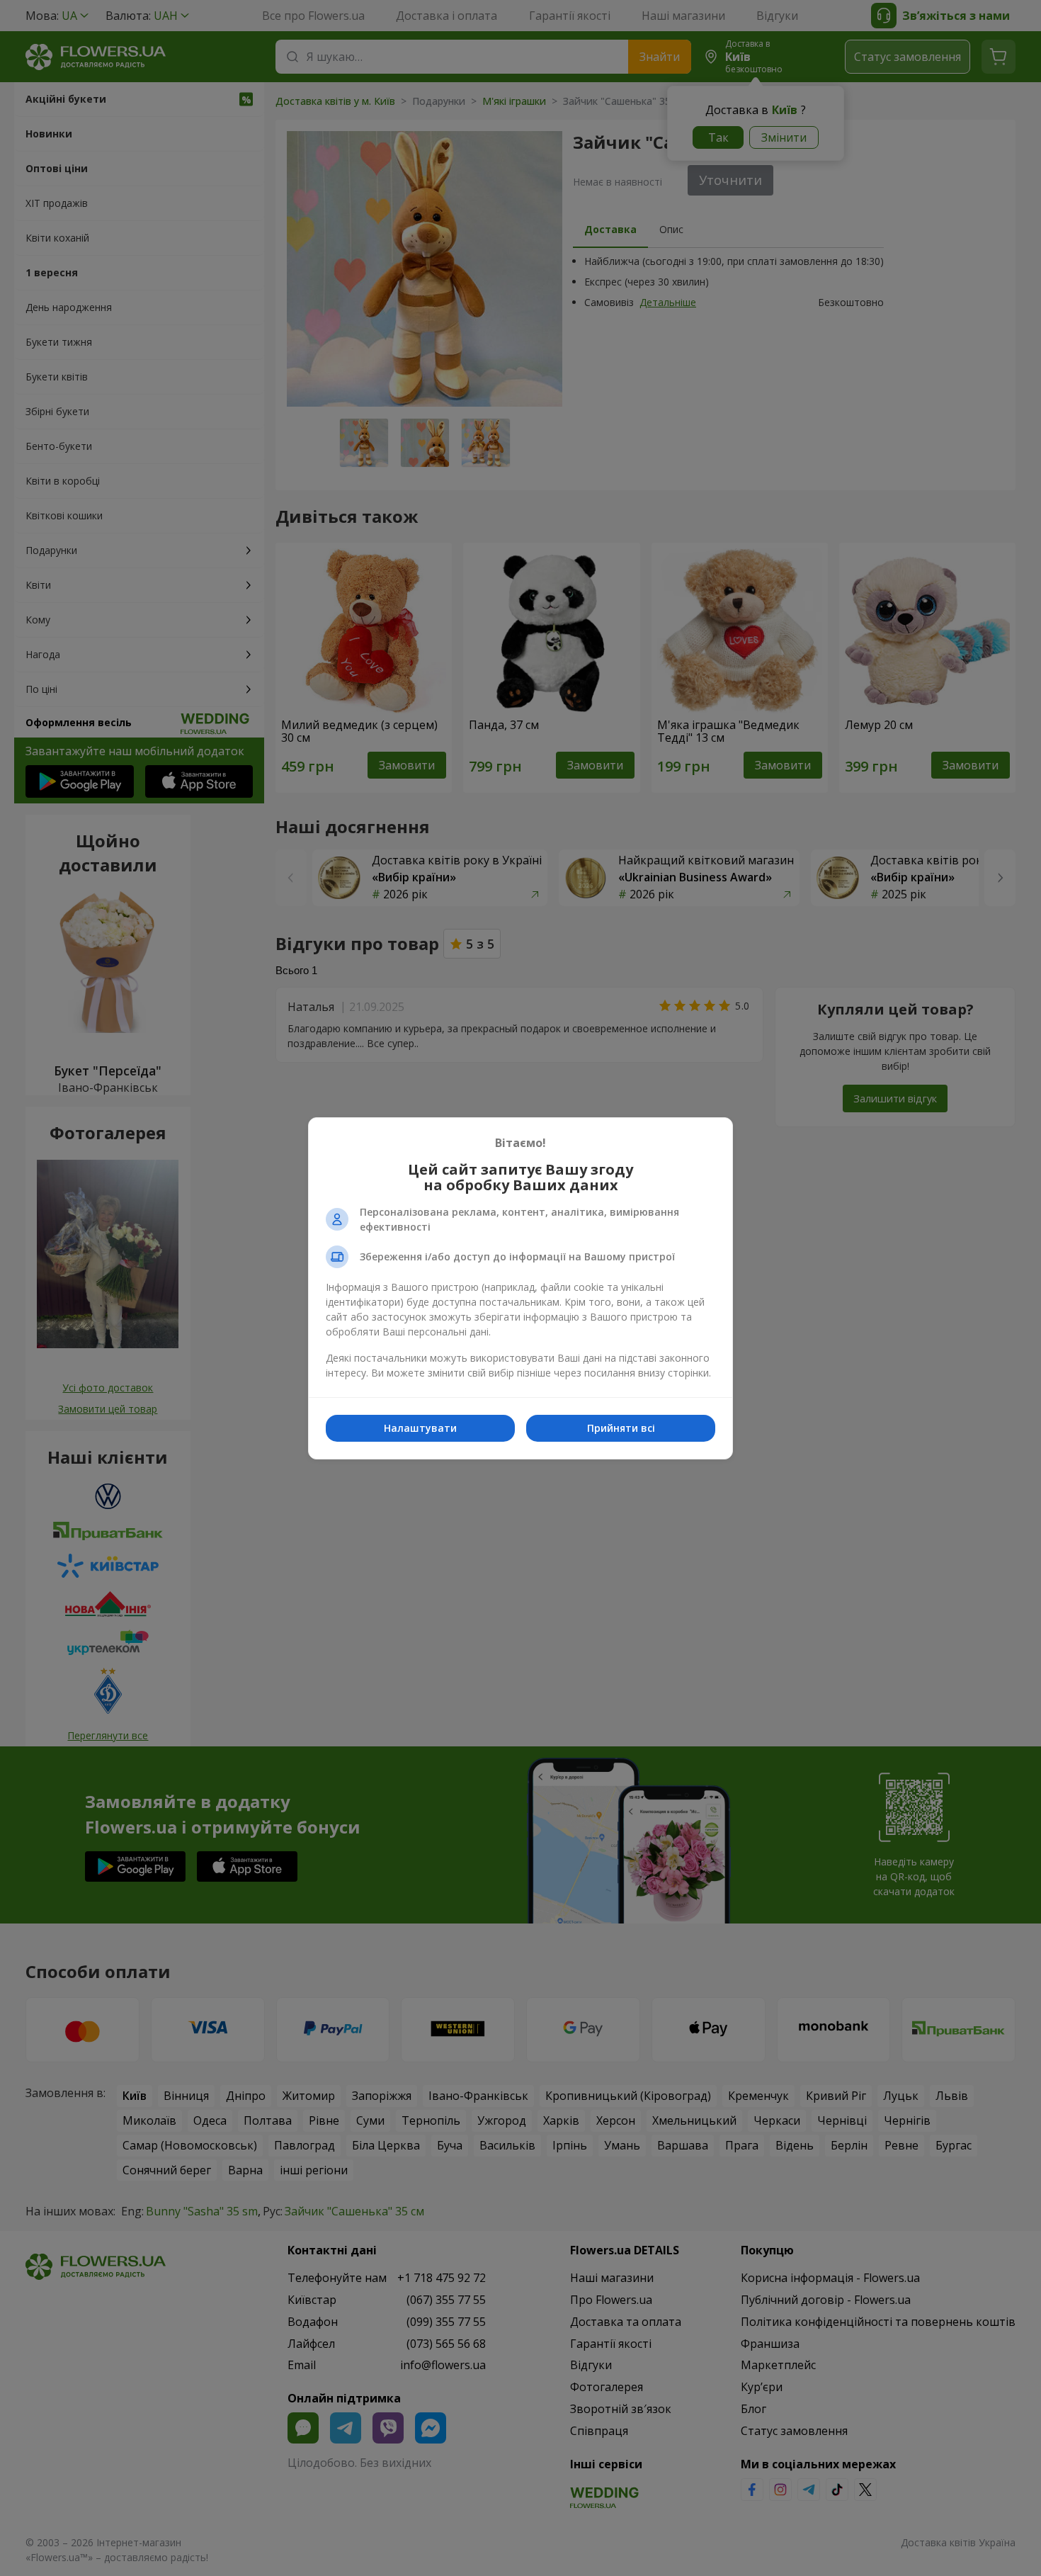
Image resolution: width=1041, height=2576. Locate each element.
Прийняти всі (621, 1428)
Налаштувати (420, 1428)
